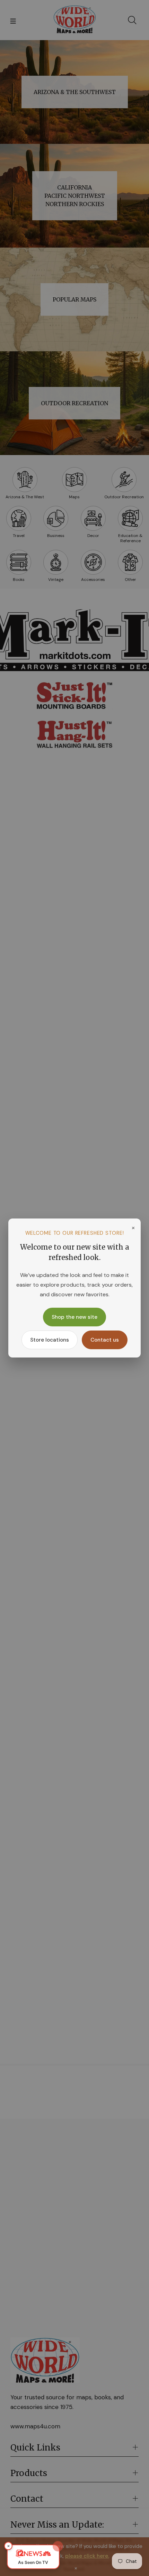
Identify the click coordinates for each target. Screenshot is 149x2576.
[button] (33, 2557)
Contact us (105, 1340)
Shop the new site (74, 1317)
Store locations (50, 1340)
